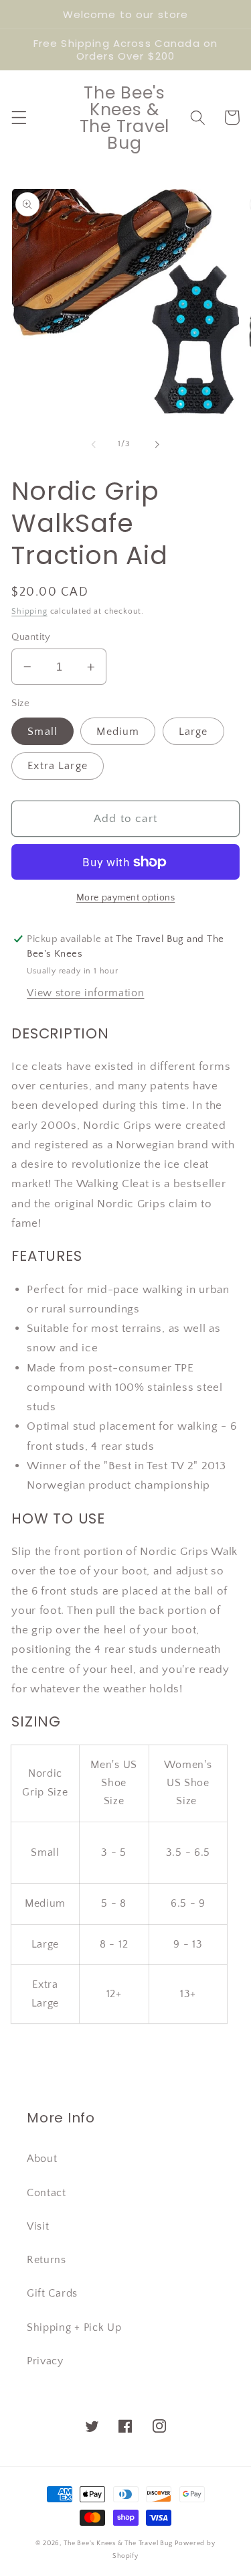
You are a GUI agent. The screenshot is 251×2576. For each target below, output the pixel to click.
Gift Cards (52, 2293)
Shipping (29, 611)
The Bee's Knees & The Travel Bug (118, 2543)
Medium (118, 732)
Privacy (45, 2361)
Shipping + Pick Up (74, 2327)
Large (193, 732)
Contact (47, 2193)
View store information (85, 993)
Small (43, 732)
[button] (19, 118)
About (42, 2159)
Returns (47, 2260)
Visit (38, 2226)
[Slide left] (94, 444)
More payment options (126, 898)
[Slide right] (157, 444)
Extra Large (58, 766)
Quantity (31, 637)
